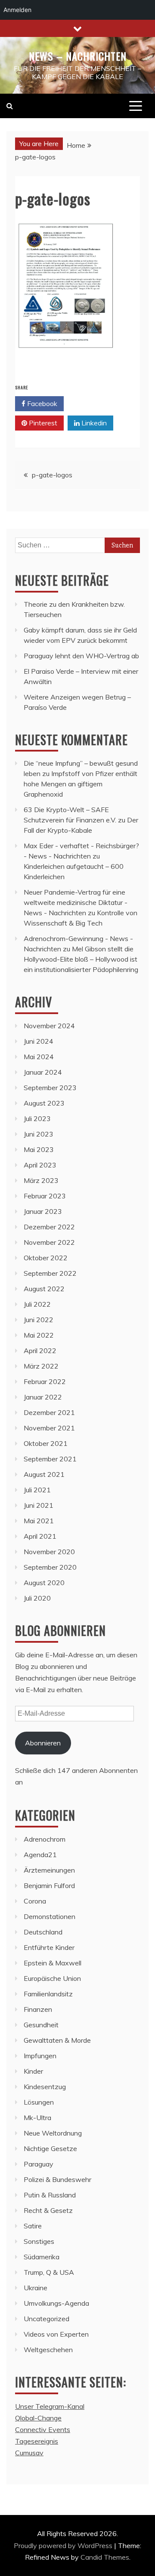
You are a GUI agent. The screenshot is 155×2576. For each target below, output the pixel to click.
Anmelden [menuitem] (17, 10)
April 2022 (40, 1351)
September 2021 (50, 1459)
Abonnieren (43, 1743)
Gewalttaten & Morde (57, 2040)
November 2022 (49, 1242)
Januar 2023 (43, 1211)
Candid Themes (105, 2557)
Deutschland (43, 1932)
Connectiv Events (43, 2429)
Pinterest (42, 423)
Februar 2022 (45, 1381)
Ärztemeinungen (49, 1870)
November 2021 (49, 1428)
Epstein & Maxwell (53, 1963)
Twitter (92, 403)
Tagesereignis (37, 2441)
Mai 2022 (39, 1335)
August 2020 (44, 1583)
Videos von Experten (56, 2334)
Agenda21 (40, 1855)
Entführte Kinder (49, 1947)
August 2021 (44, 1474)
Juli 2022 (37, 1304)
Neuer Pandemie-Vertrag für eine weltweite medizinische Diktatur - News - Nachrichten (76, 902)
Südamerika (42, 2257)
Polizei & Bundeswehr (57, 2179)
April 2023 (40, 1165)
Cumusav (29, 2453)
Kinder (33, 2071)
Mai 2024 (39, 1057)
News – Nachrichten (78, 56)
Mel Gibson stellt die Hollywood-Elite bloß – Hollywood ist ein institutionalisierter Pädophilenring (81, 959)
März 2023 (41, 1180)
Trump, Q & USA (49, 2272)
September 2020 (50, 1567)
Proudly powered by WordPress (64, 2545)
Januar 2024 (43, 1072)
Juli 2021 (37, 1490)
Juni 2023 (39, 1134)
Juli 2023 (37, 1118)
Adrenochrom (45, 1839)
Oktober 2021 (46, 1443)
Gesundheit (41, 2025)
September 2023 (50, 1088)
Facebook (41, 403)
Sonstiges (39, 2241)
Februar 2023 (45, 1196)
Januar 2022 (43, 1397)
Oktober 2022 (46, 1258)
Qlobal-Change (38, 2418)
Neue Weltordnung (53, 2133)
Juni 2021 (39, 1505)
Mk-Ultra (37, 2118)
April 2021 (40, 1536)
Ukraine (36, 2288)
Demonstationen (50, 1916)
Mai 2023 (39, 1149)
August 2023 (44, 1103)
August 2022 (44, 1289)
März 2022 (41, 1366)
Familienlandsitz (48, 1994)
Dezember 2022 (49, 1227)
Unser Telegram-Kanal (50, 2406)
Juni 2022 (39, 1320)
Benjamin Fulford (49, 1885)
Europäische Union (52, 1978)
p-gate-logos (52, 475)
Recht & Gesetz (48, 2210)
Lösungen (39, 2102)
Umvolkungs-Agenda (56, 2303)
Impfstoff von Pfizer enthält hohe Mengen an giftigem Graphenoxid (81, 784)
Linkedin (93, 423)
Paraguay (39, 2164)
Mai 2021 (39, 1521)
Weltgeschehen (48, 2350)
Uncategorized (46, 2319)
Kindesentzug (45, 2087)
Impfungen (40, 2056)
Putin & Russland (50, 2195)
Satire (33, 2226)
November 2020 (49, 1552)
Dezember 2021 (49, 1412)
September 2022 (50, 1273)
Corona (35, 1901)
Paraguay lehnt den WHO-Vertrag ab (81, 656)
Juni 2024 (39, 1041)
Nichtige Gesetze (50, 2148)
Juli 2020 (37, 1598)
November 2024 (49, 1026)
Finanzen (38, 2009)
